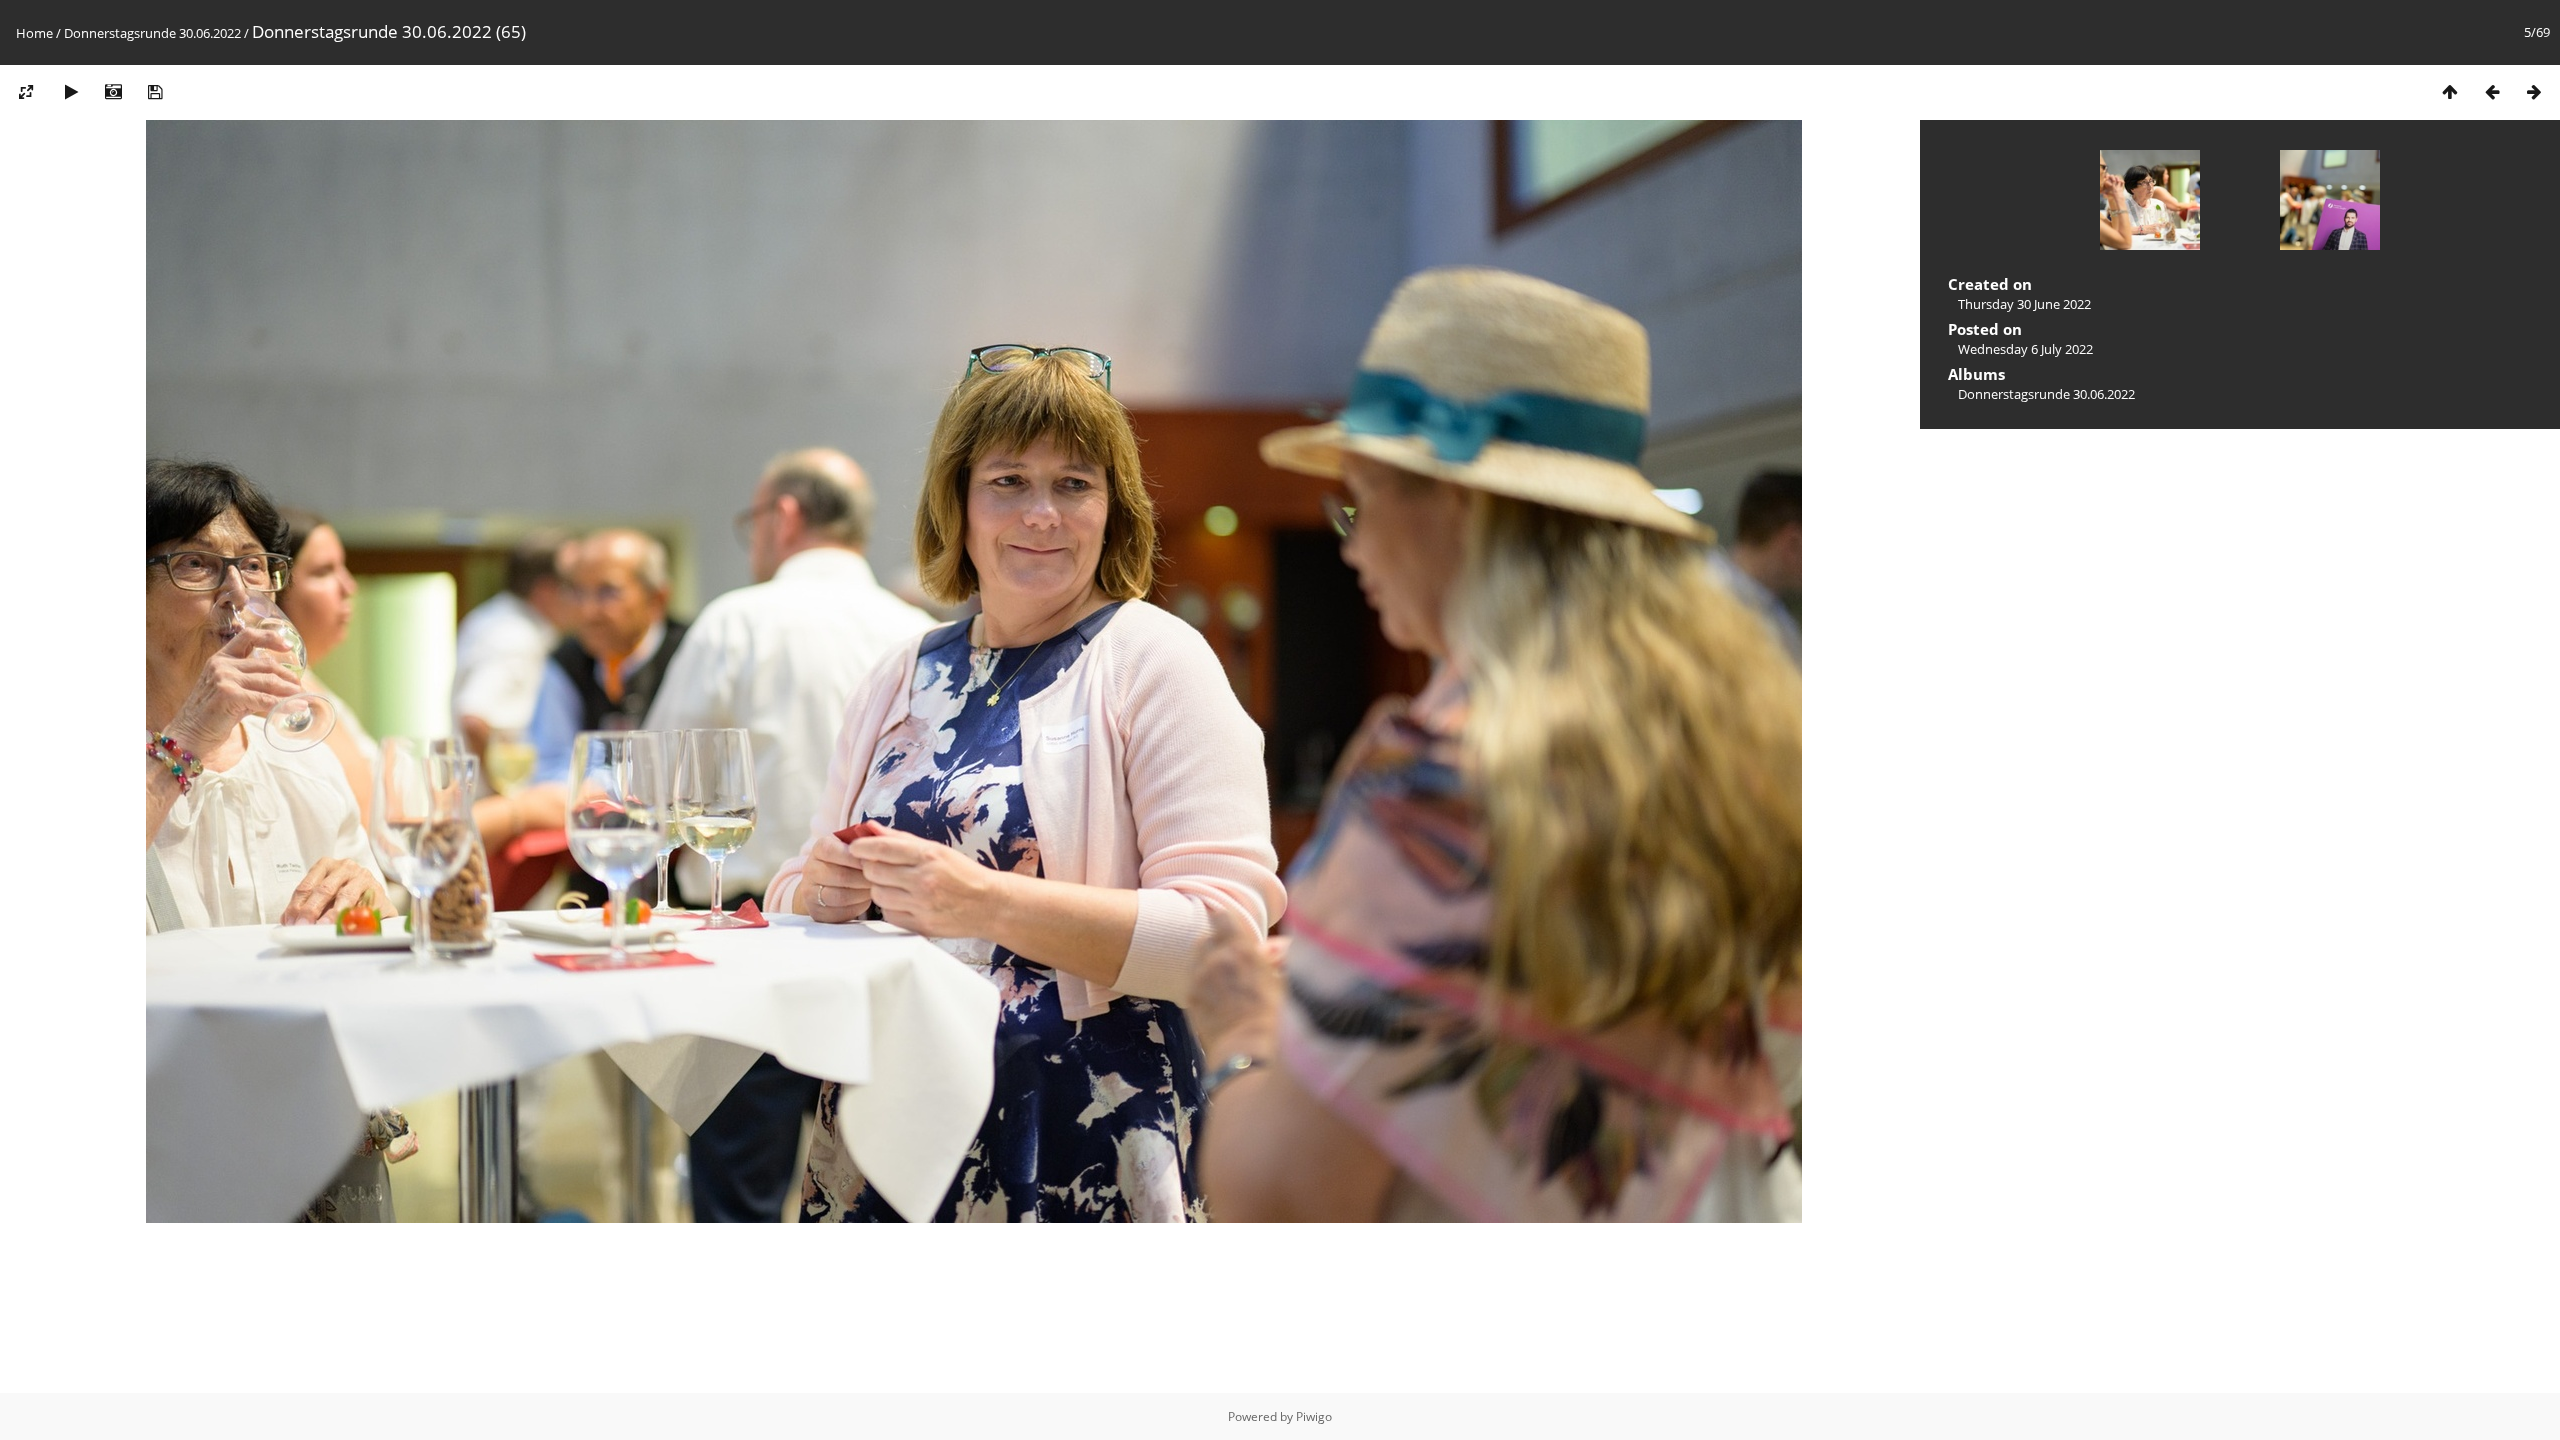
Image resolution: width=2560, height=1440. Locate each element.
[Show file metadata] (113, 91)
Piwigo (1314, 1416)
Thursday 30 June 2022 (2024, 304)
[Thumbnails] (2450, 91)
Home (34, 33)
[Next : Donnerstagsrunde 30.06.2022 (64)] (2534, 91)
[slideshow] (71, 91)
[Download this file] (155, 91)
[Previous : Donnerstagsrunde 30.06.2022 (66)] (2492, 91)
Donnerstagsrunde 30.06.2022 (152, 33)
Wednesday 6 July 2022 (2025, 349)
